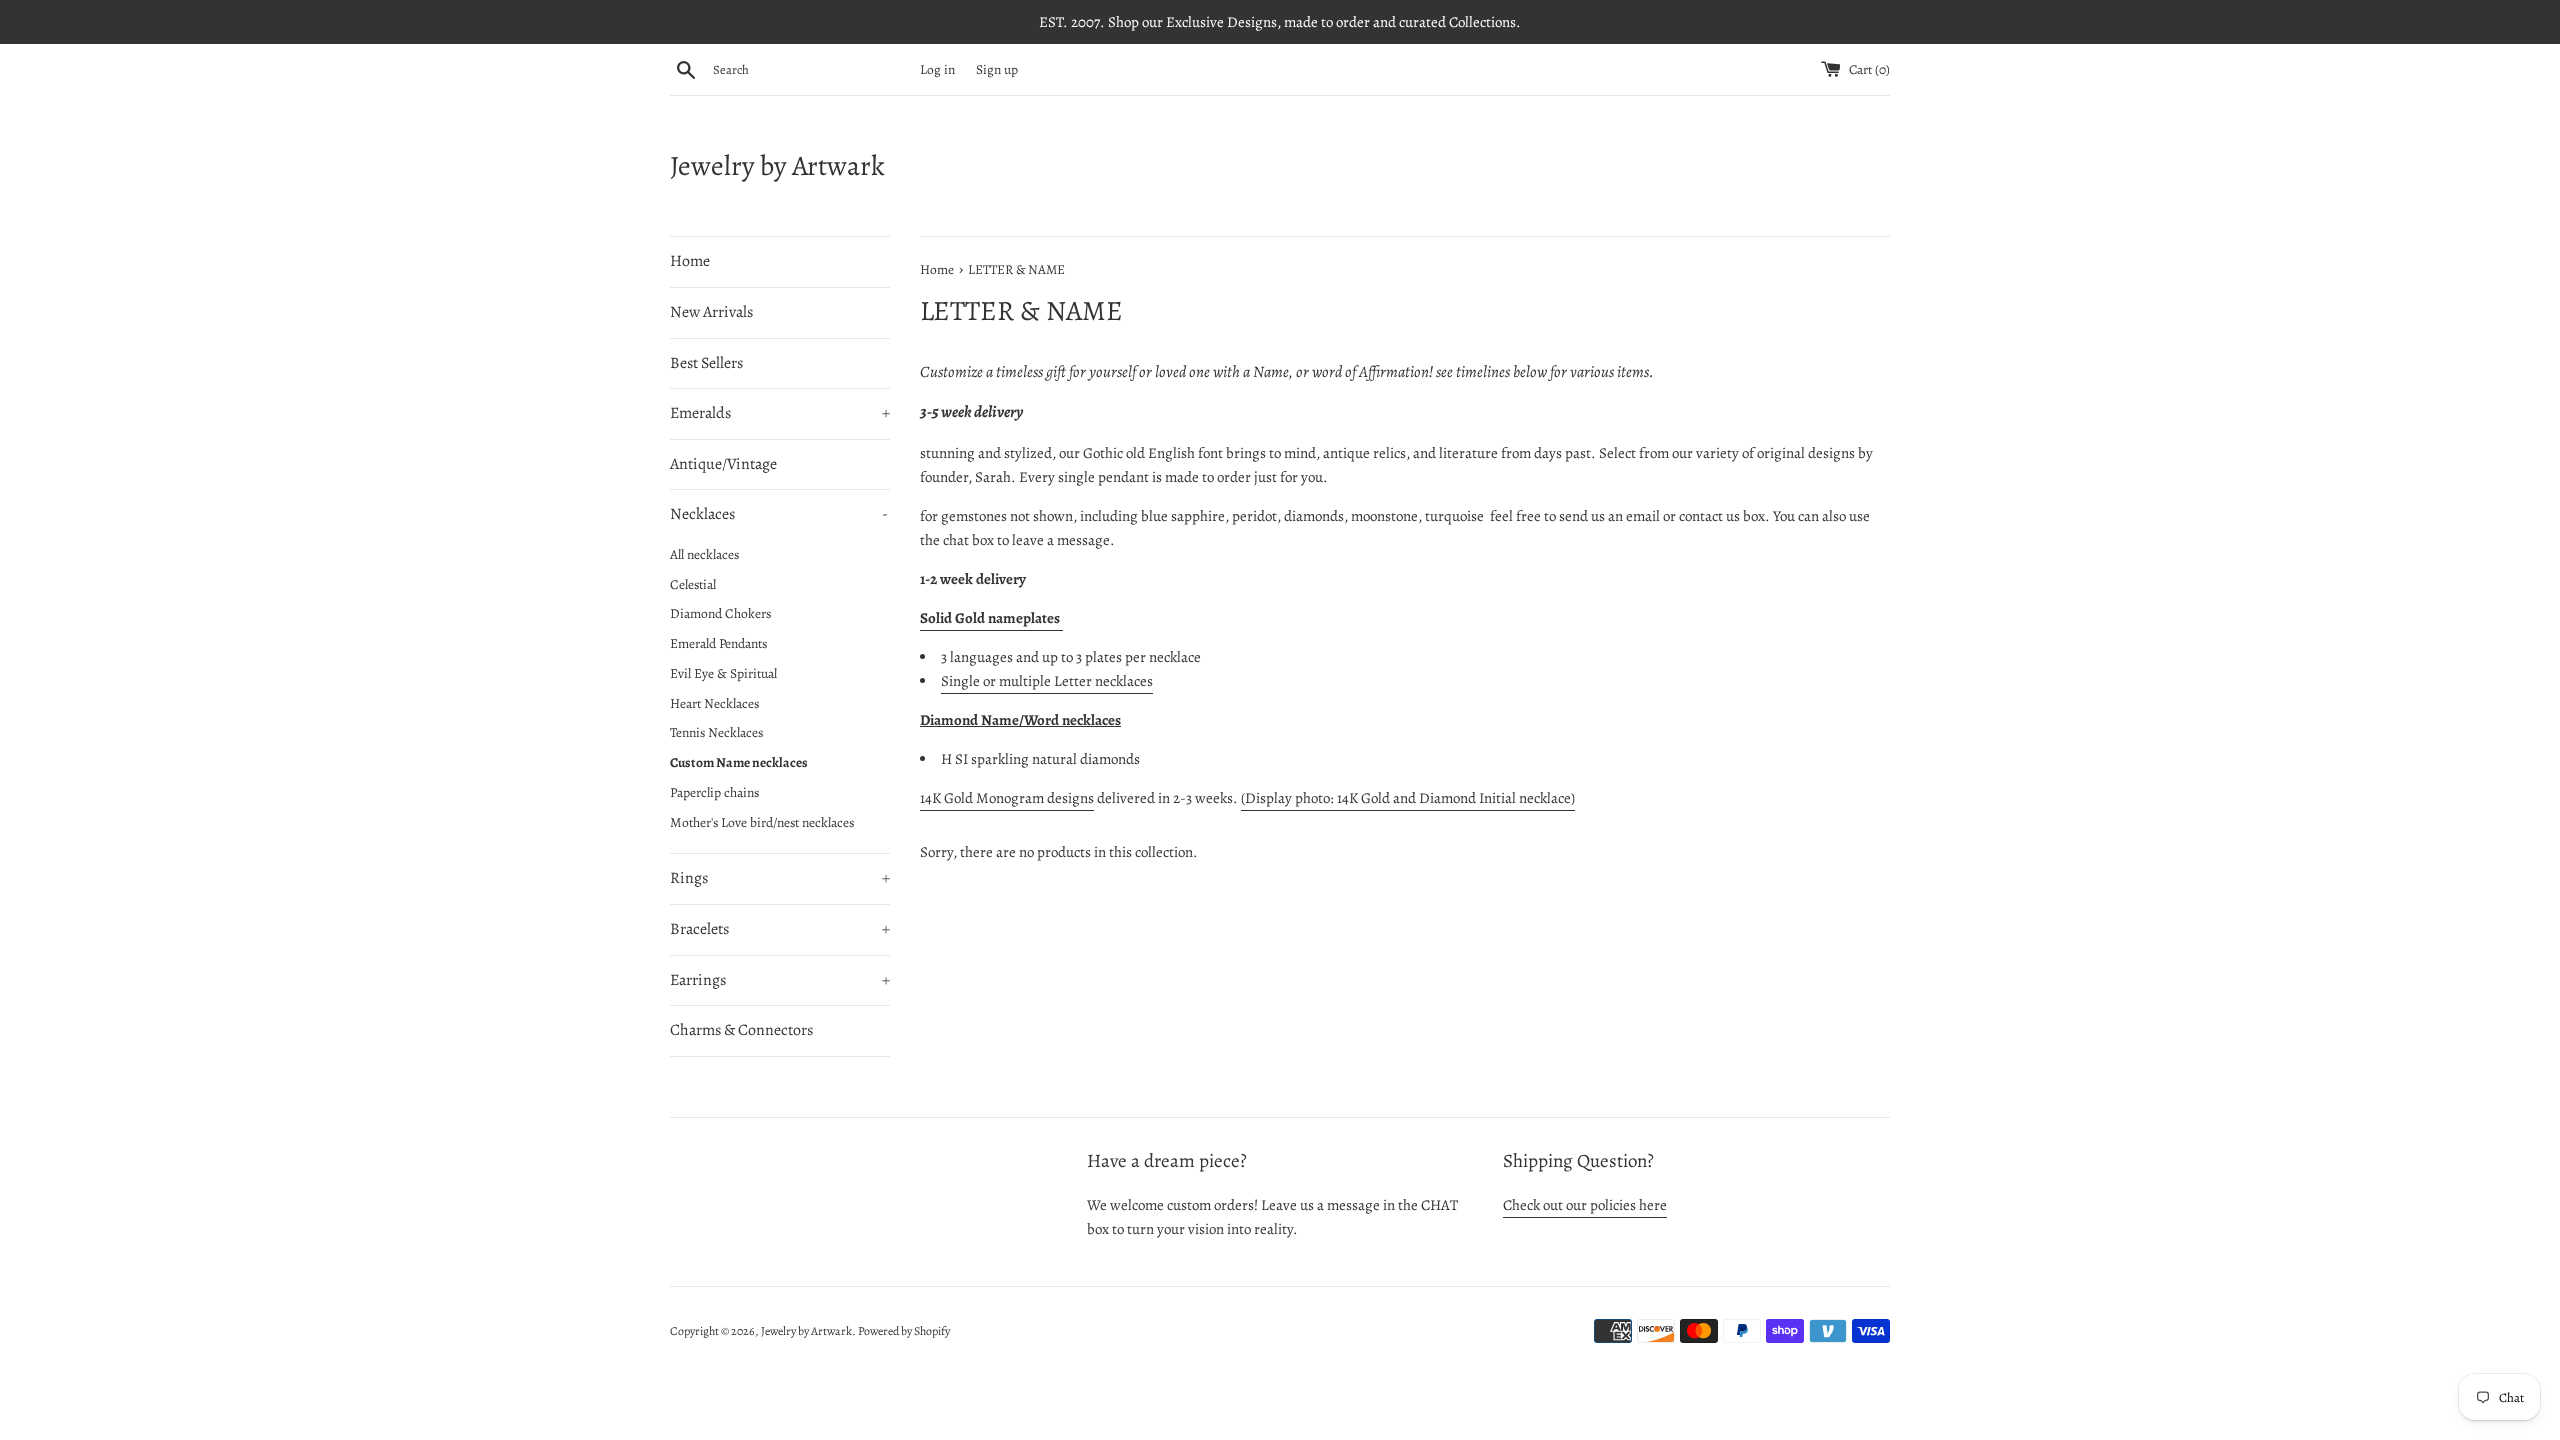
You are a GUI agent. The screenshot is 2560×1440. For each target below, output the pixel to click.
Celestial (693, 584)
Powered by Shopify (904, 1331)
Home (690, 261)
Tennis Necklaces (716, 732)
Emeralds (780, 413)
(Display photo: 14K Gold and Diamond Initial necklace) (1408, 798)
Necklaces (779, 514)
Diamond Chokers (720, 613)
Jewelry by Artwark (777, 166)
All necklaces (704, 554)
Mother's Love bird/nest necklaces (762, 822)
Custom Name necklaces (739, 762)
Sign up (997, 69)
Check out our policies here (1585, 1205)
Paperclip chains (714, 792)
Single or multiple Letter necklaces (1047, 681)
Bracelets (780, 929)
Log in (937, 69)
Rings (780, 878)
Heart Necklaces (714, 703)
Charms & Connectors (741, 1030)
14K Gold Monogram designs (1007, 798)
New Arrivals (711, 312)
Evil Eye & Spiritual (723, 673)
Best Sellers (706, 363)
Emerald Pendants (718, 643)
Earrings (780, 980)
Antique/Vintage (723, 464)
